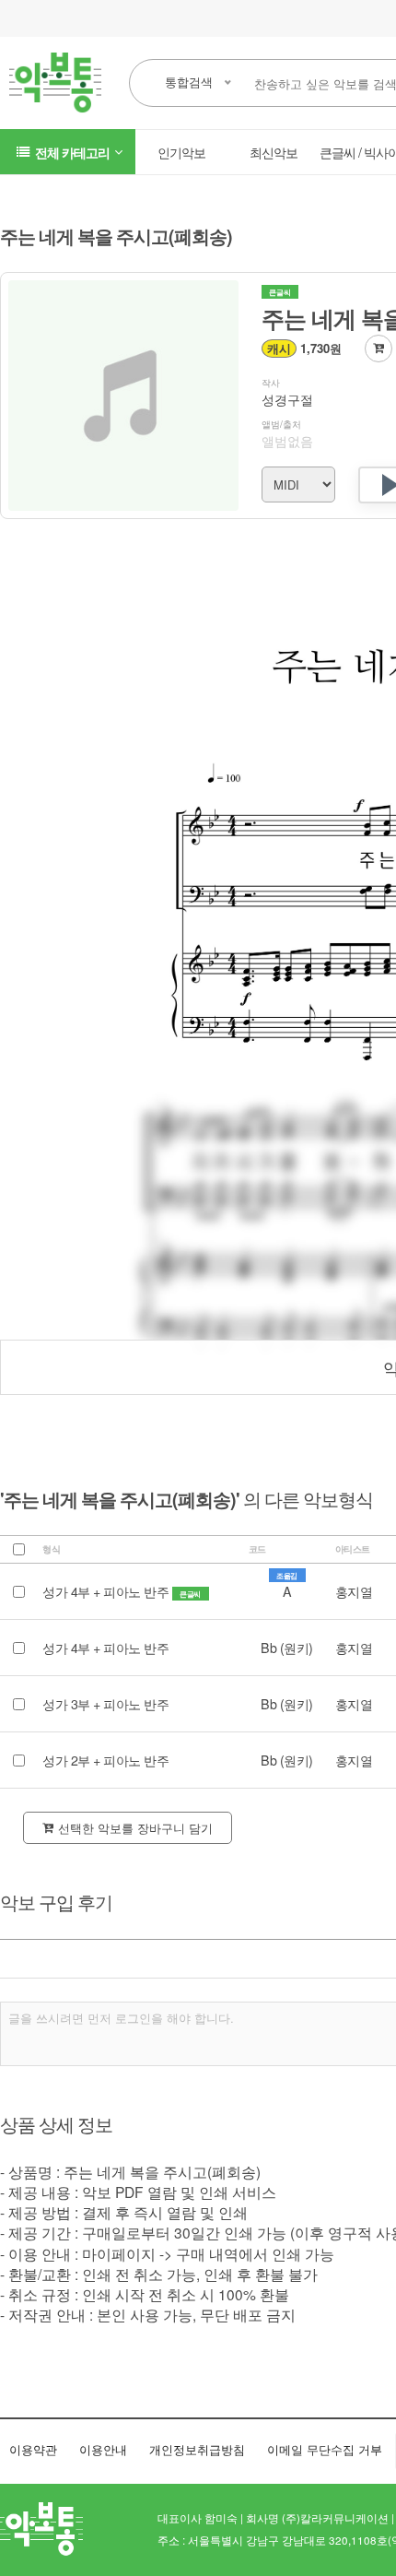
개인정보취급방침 (197, 2449)
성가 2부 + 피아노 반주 (105, 1760)
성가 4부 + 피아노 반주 (107, 1591)
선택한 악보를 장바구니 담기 (135, 1828)
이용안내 (103, 2449)
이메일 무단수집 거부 (325, 2449)
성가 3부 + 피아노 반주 (105, 1704)
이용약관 (33, 2449)
